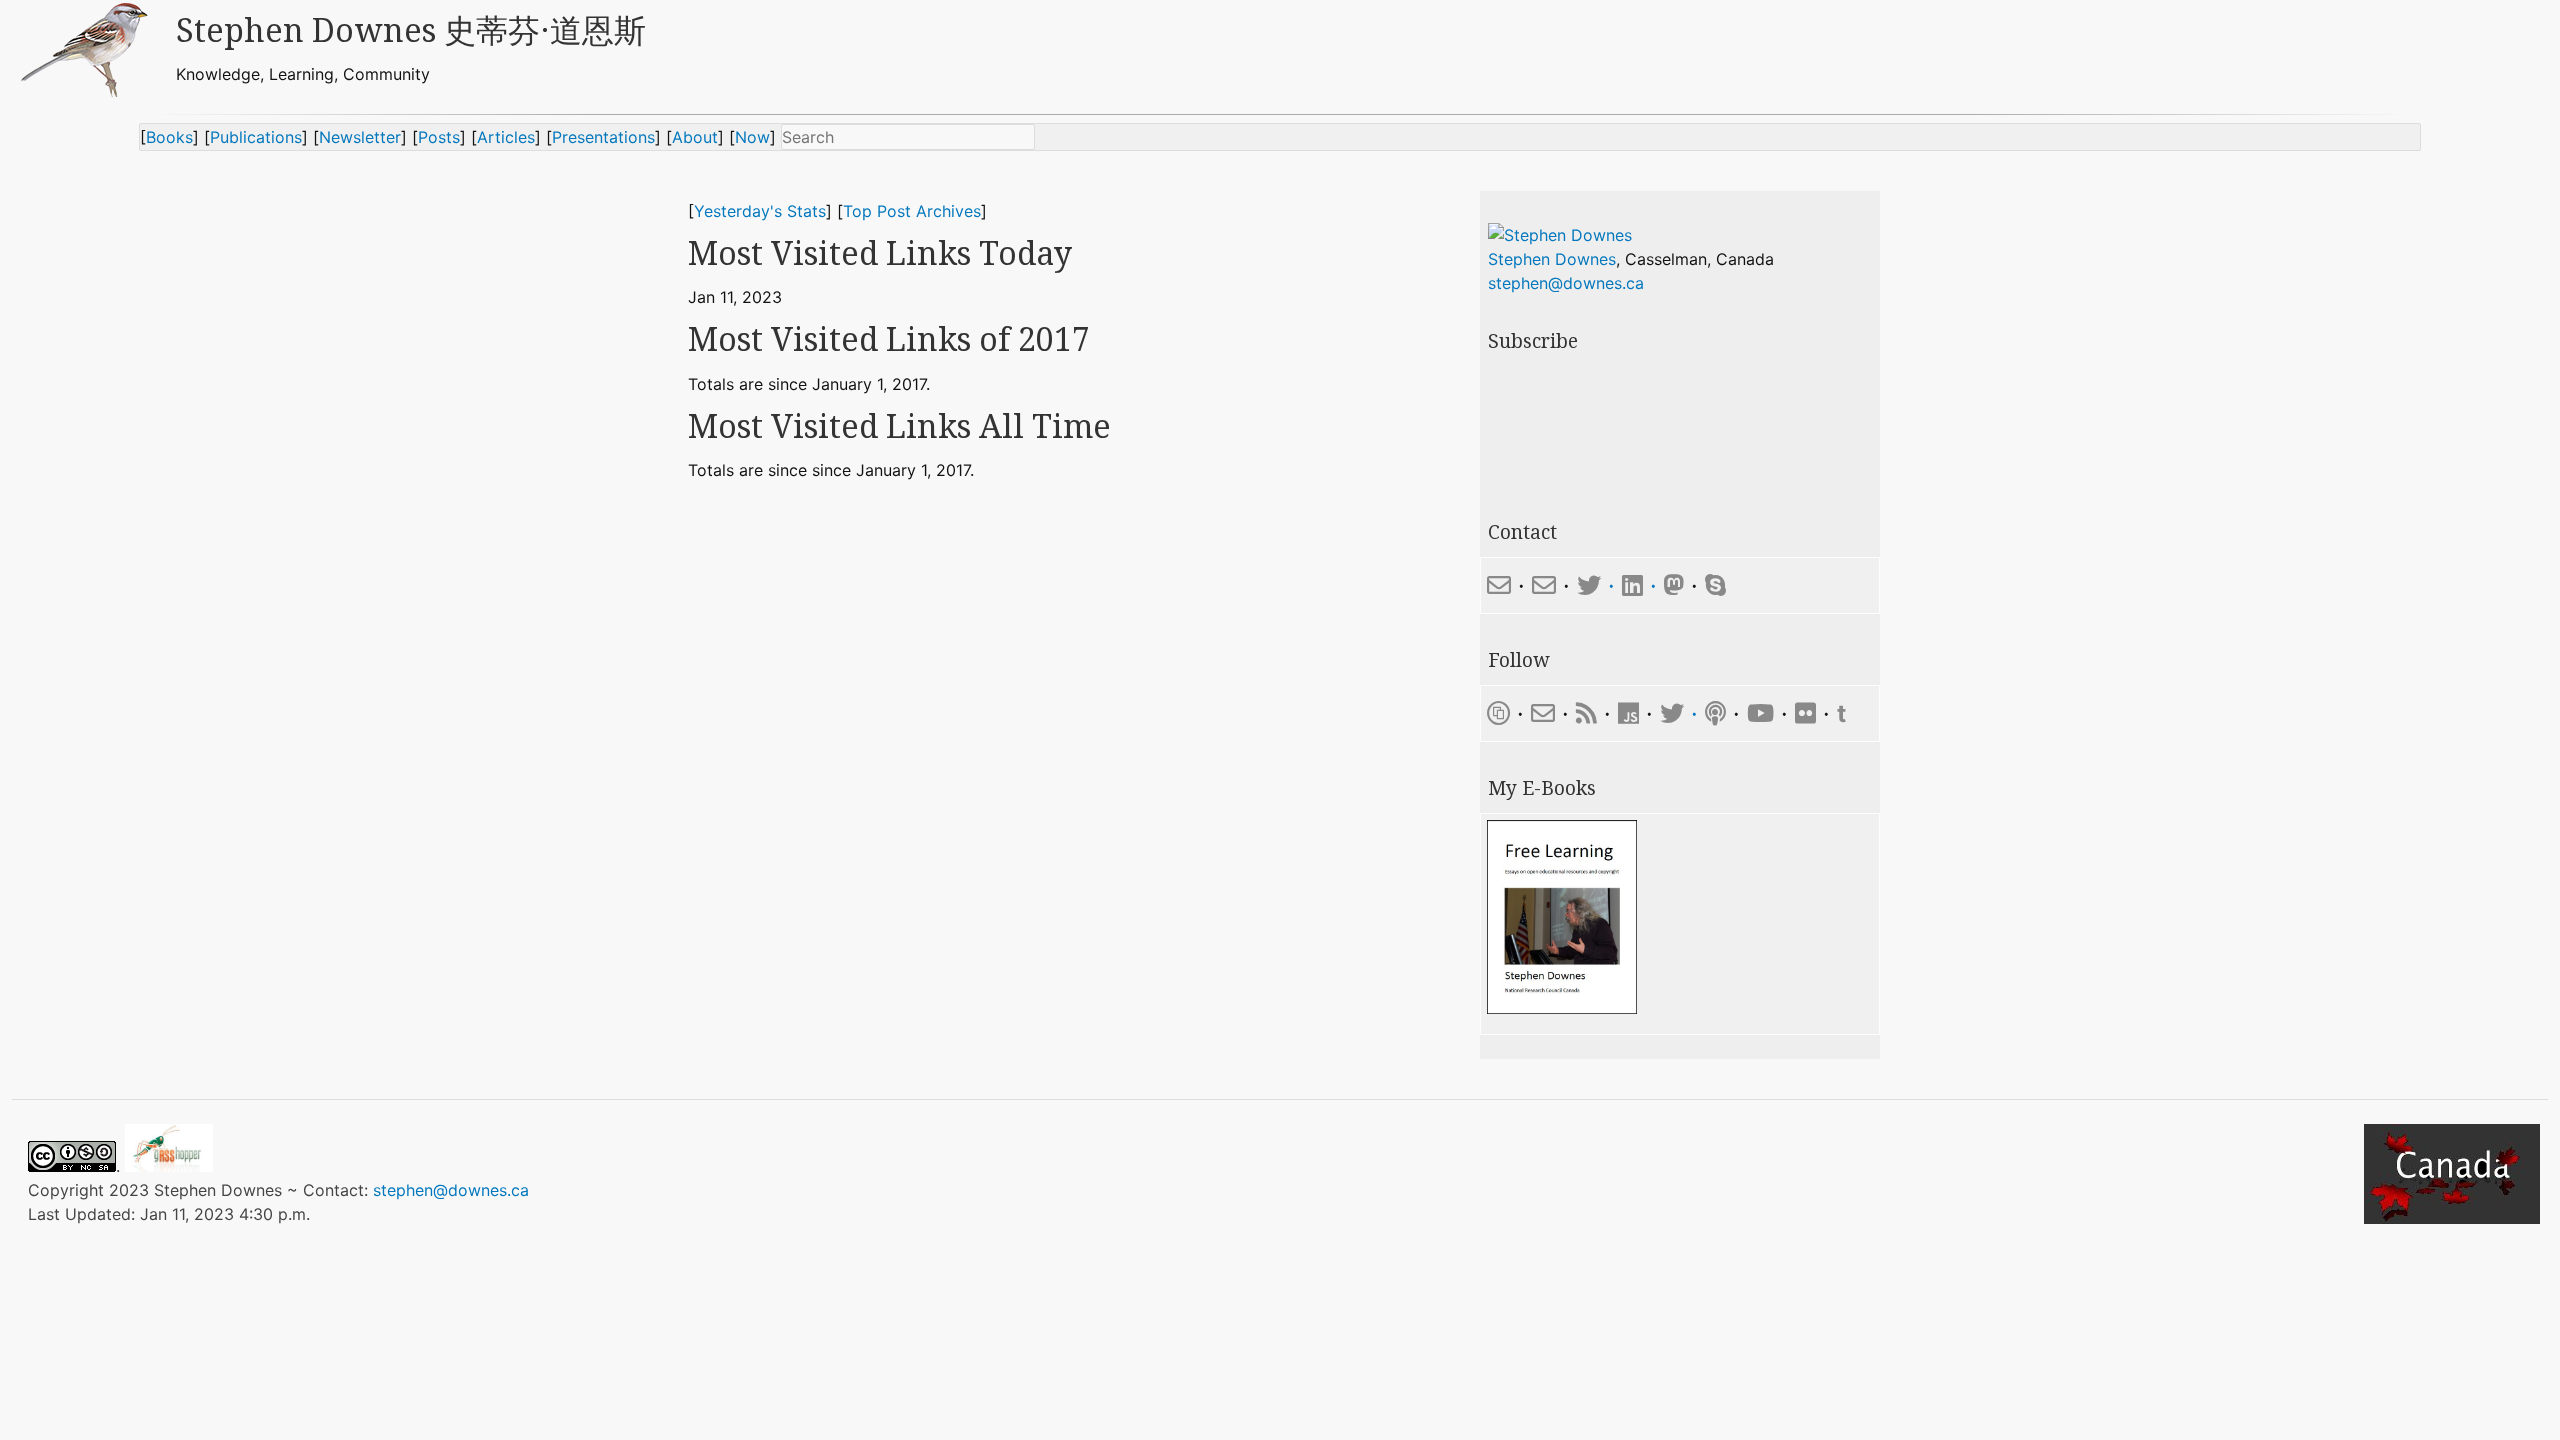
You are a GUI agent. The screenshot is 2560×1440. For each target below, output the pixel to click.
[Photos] (1805, 713)
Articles (506, 137)
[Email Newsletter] (1543, 713)
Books (169, 137)
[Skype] (1715, 585)
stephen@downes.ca (1566, 283)
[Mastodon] (1674, 585)
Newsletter (360, 137)
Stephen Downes (1552, 259)
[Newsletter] (1498, 713)
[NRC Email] (1544, 585)
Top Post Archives (912, 211)
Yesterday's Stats (760, 211)
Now (752, 137)
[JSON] (1632, 713)
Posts (439, 137)
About (695, 137)
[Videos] (1760, 713)
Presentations (603, 137)
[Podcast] (1715, 713)
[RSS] (1586, 713)
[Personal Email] (1499, 585)
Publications (256, 137)
